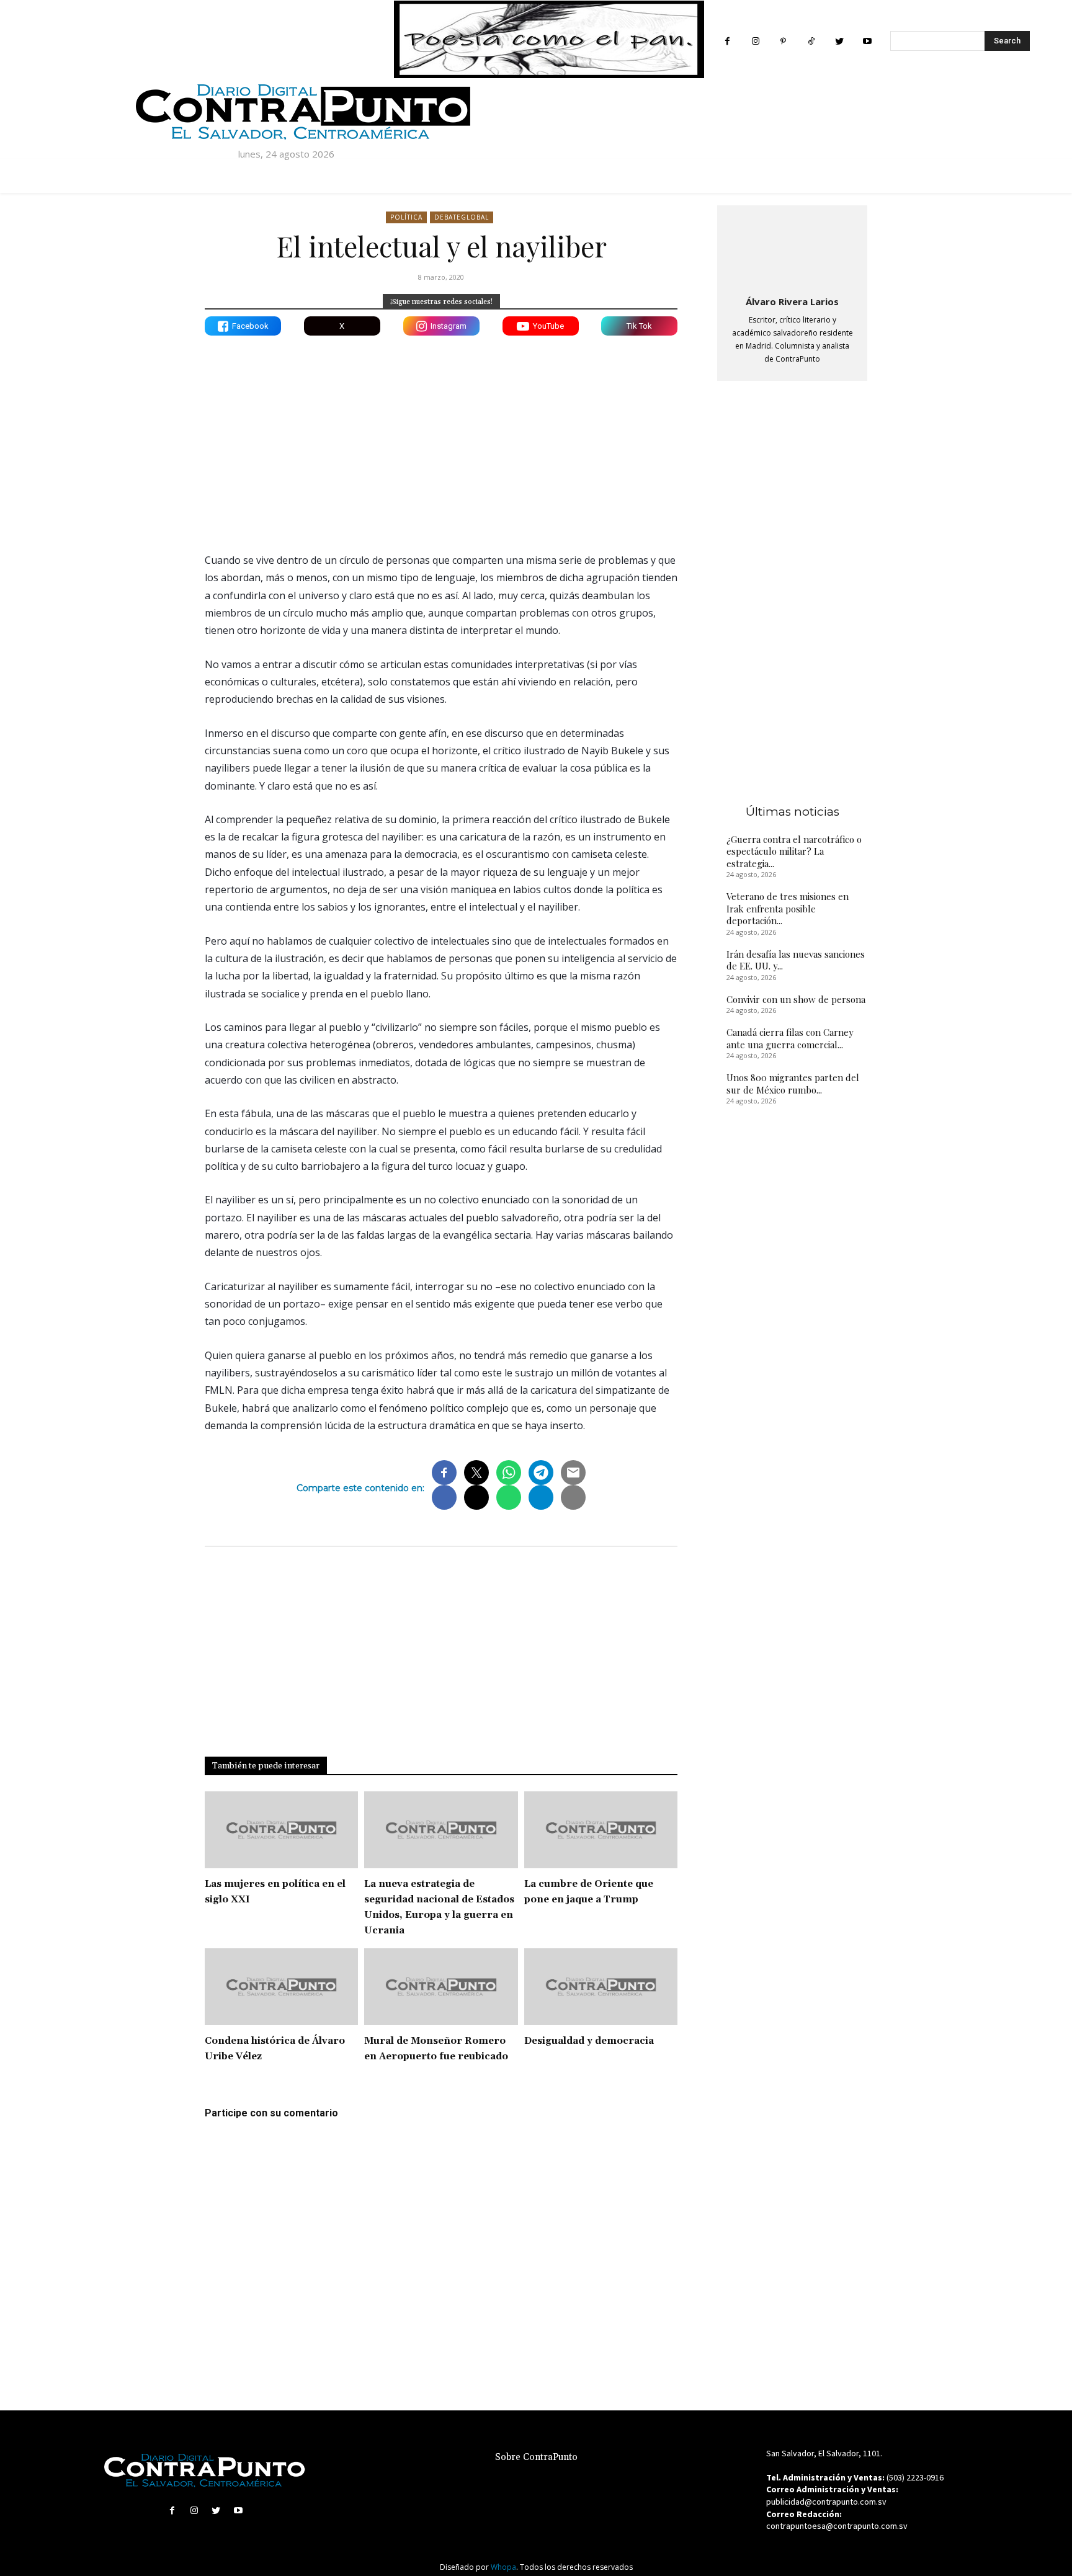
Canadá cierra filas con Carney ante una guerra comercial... (790, 1038)
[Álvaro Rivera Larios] (792, 248)
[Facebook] (727, 41)
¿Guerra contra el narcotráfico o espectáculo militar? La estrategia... (794, 851)
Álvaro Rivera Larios (792, 301)
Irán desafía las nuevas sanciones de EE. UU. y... (796, 960)
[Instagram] (755, 41)
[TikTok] (811, 41)
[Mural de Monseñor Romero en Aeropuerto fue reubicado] (441, 1987)
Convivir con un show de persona (796, 999)
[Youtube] (867, 41)
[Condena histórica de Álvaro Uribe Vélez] (281, 1987)
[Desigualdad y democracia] (601, 1987)
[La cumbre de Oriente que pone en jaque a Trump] (601, 1830)
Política (406, 217)
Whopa (503, 2567)
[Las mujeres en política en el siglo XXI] (281, 1830)
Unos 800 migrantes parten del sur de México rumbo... (793, 1084)
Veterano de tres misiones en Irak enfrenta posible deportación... (788, 908)
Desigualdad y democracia (589, 2041)
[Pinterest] (783, 41)
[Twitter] (839, 41)
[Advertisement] (441, 435)
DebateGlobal (462, 217)
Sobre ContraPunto (536, 2457)
